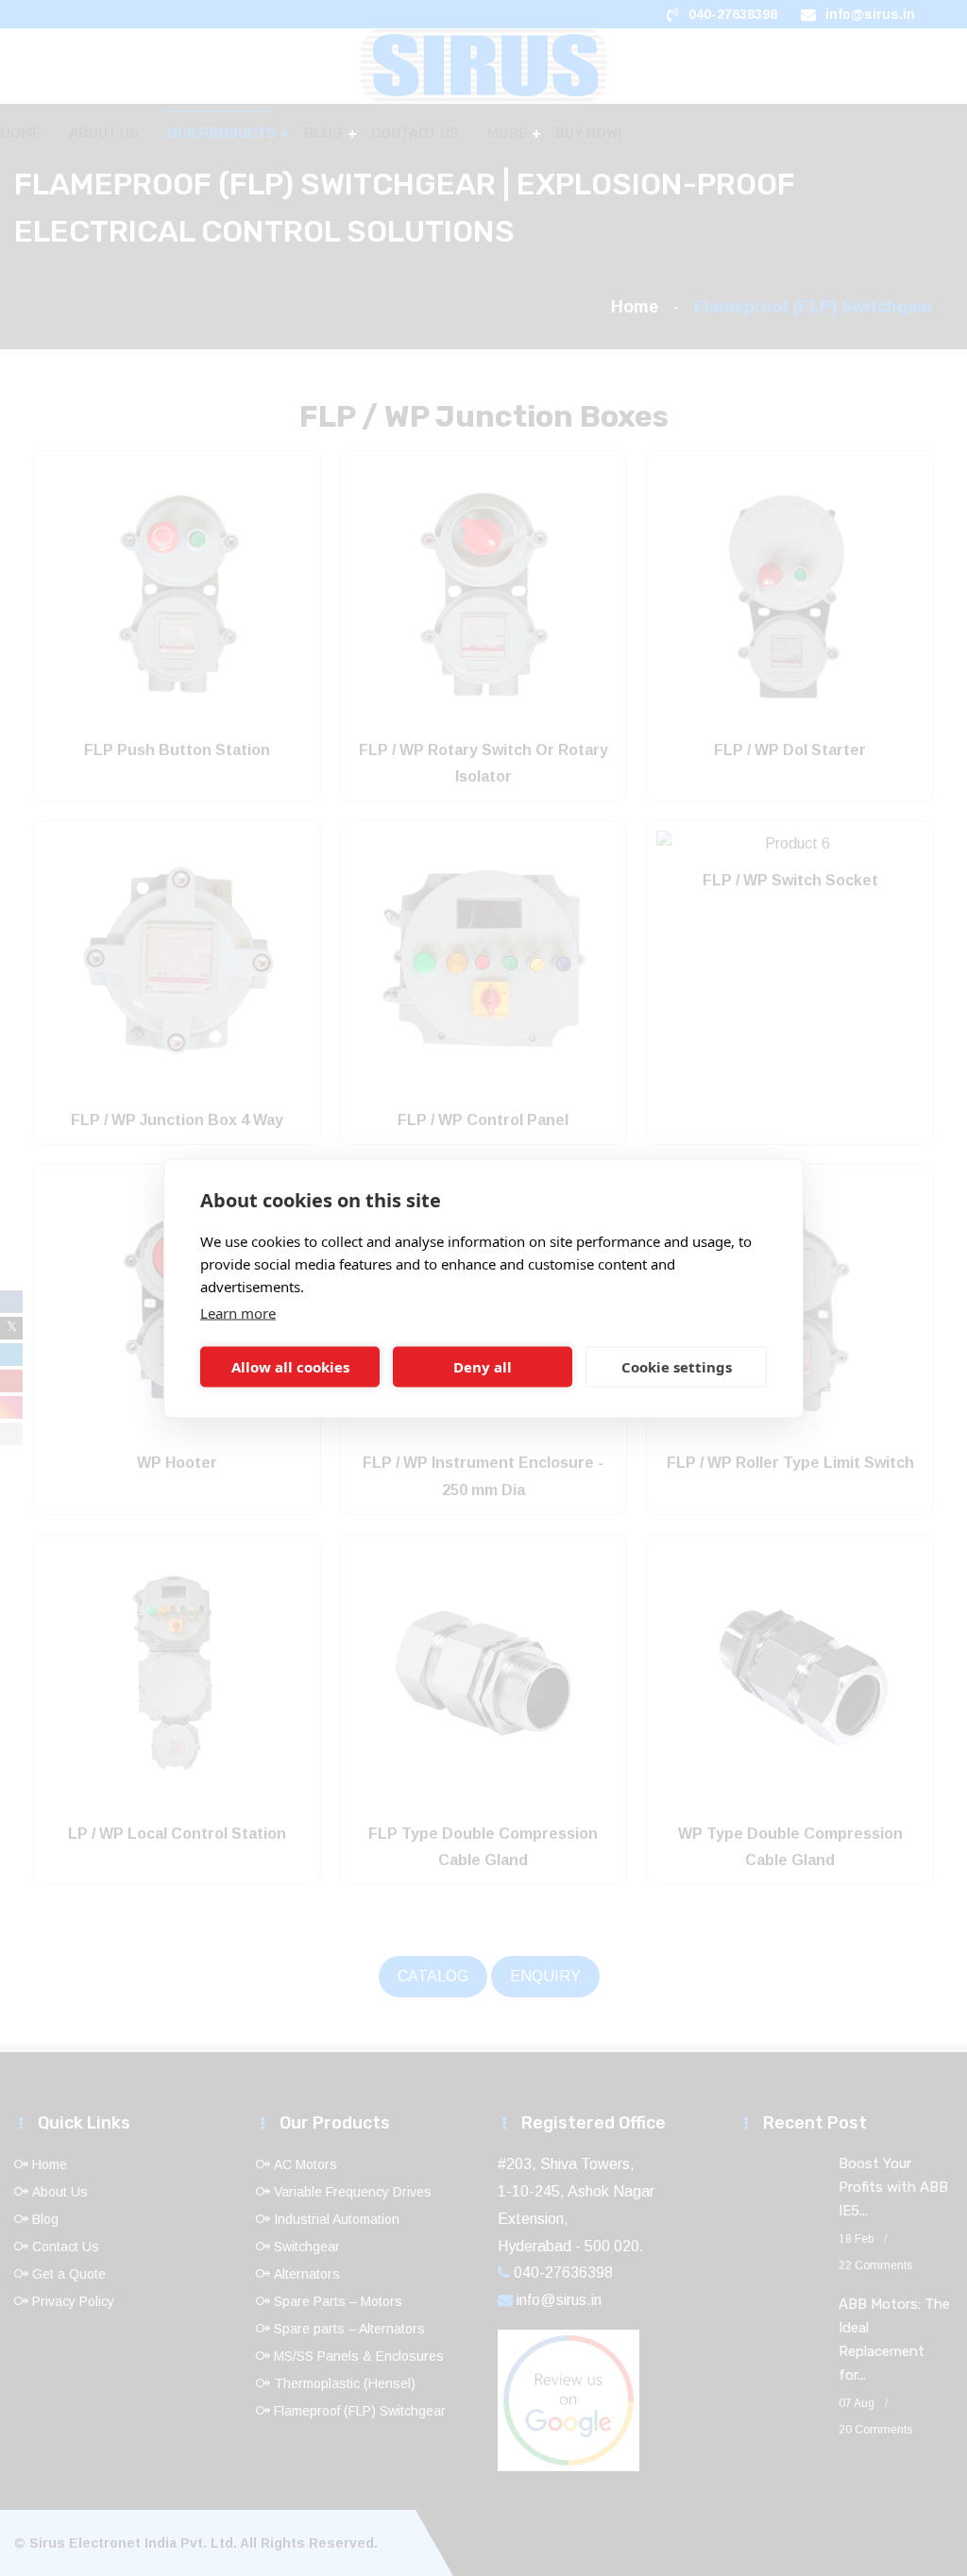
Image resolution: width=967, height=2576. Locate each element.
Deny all (483, 1367)
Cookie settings (677, 1367)
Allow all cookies (290, 1367)
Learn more (238, 1312)
